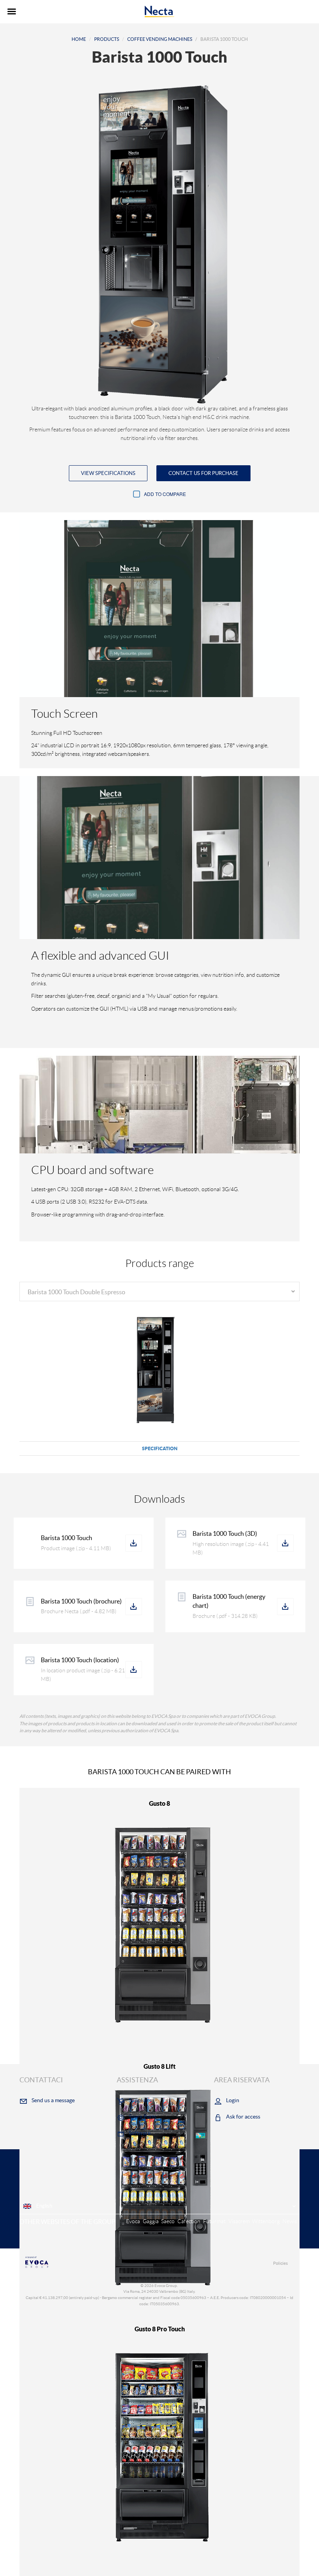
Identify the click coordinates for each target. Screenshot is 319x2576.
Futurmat (214, 2221)
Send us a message (53, 2100)
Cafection (189, 2221)
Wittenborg (266, 2221)
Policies (280, 2263)
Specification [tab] (160, 1448)
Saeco (168, 2221)
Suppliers (140, 2100)
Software (140, 2133)
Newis (290, 2221)
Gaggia (151, 2221)
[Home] (160, 12)
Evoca (133, 2221)
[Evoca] (89, 2262)
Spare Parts (143, 2117)
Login (233, 2100)
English (44, 2206)
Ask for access (243, 2117)
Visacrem (239, 2221)
